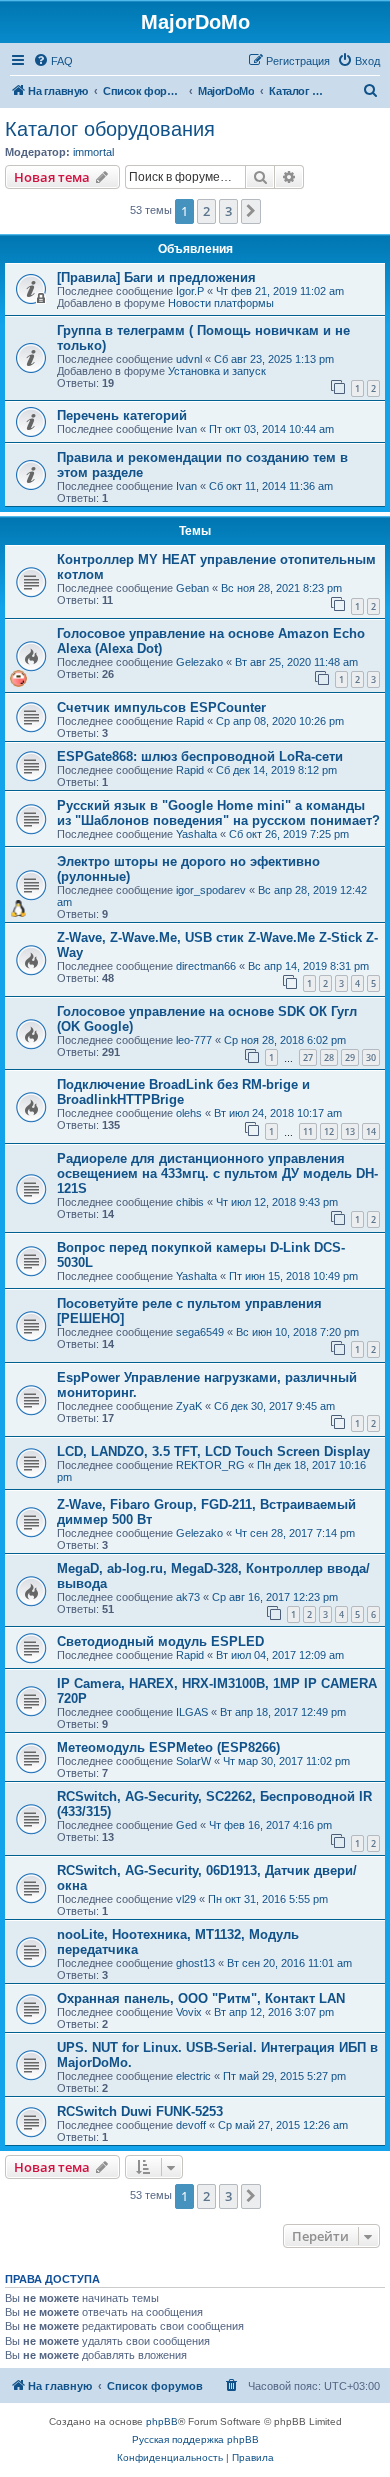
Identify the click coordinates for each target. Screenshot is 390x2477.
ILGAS (192, 1712)
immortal (93, 152)
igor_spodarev (211, 890)
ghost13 (195, 1963)
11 (308, 1131)
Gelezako (199, 662)
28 (329, 1057)
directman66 (206, 966)
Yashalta (196, 834)
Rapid (190, 721)
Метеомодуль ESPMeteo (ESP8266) (168, 1747)
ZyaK (189, 1406)
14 (371, 1131)
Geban (192, 588)
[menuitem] (53, 61)
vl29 (186, 1899)
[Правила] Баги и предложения (156, 277)
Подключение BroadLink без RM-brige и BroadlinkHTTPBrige (183, 1092)
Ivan (186, 429)
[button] (251, 211)
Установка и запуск (217, 371)
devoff (191, 2125)
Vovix (189, 2012)
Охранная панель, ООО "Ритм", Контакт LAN (201, 1998)
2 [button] (206, 211)
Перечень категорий (122, 415)
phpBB (162, 2421)
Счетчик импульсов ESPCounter (161, 707)
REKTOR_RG (210, 1465)
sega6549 (200, 1332)
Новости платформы (221, 303)
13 (350, 1131)
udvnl (189, 359)
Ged (186, 1825)
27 (308, 1057)
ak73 (188, 1597)
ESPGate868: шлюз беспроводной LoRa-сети (200, 756)
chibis (190, 1202)
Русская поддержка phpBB (195, 2439)
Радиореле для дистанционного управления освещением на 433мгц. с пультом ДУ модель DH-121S (217, 1173)
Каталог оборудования (110, 129)
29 (350, 1057)
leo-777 (194, 1040)
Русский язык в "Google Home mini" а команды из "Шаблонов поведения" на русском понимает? (218, 813)
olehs (189, 1113)
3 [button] (228, 211)
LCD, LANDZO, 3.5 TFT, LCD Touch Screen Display (213, 1451)
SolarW (193, 1761)
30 (371, 1057)
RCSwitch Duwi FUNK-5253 (140, 2111)
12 (329, 1131)
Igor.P (190, 291)
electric (193, 2076)
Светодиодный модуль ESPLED (160, 1641)
